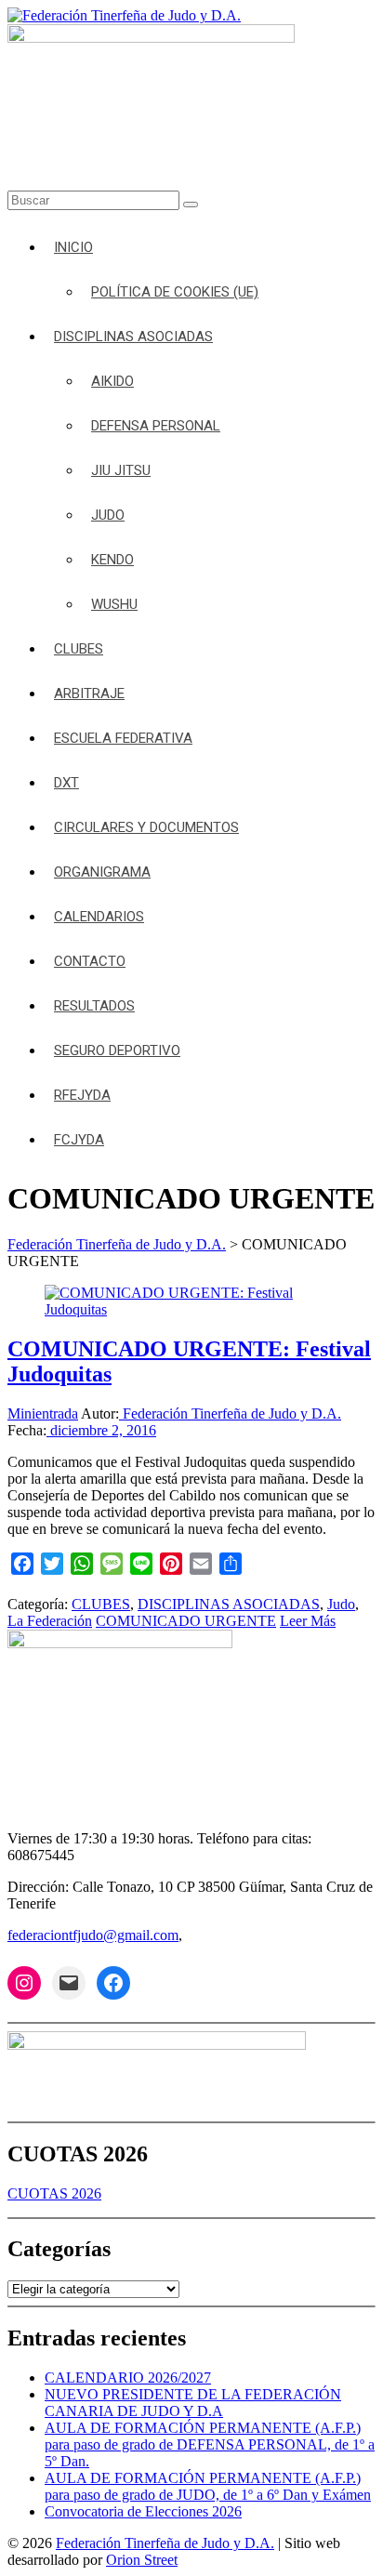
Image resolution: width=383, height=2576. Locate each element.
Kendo (112, 560)
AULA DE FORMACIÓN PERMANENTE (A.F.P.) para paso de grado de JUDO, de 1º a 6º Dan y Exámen (208, 2486)
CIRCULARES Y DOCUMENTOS (146, 827)
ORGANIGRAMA (102, 872)
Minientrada (43, 1413)
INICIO (73, 247)
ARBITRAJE (89, 694)
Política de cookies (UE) (175, 292)
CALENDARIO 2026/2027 (128, 2378)
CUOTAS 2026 (54, 2193)
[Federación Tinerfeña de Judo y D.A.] (124, 15)
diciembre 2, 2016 (101, 1430)
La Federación (50, 1621)
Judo (108, 515)
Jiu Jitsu (121, 470)
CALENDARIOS (99, 917)
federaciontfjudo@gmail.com (93, 1935)
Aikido (112, 381)
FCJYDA (79, 1140)
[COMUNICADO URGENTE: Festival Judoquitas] (191, 1309)
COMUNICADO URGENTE (186, 1621)
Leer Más (308, 1621)
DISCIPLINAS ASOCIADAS (133, 337)
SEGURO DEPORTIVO (117, 1050)
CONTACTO (90, 961)
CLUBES (79, 649)
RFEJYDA (82, 1095)
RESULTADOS (94, 1006)
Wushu (114, 604)
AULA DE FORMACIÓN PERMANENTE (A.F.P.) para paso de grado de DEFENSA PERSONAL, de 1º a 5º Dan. (210, 2444)
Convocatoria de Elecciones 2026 (143, 2511)
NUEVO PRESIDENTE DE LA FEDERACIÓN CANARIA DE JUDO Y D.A (193, 2403)
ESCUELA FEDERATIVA (123, 738)
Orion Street (142, 2560)
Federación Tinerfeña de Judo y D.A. (230, 1413)
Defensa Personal (156, 426)
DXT (66, 783)
